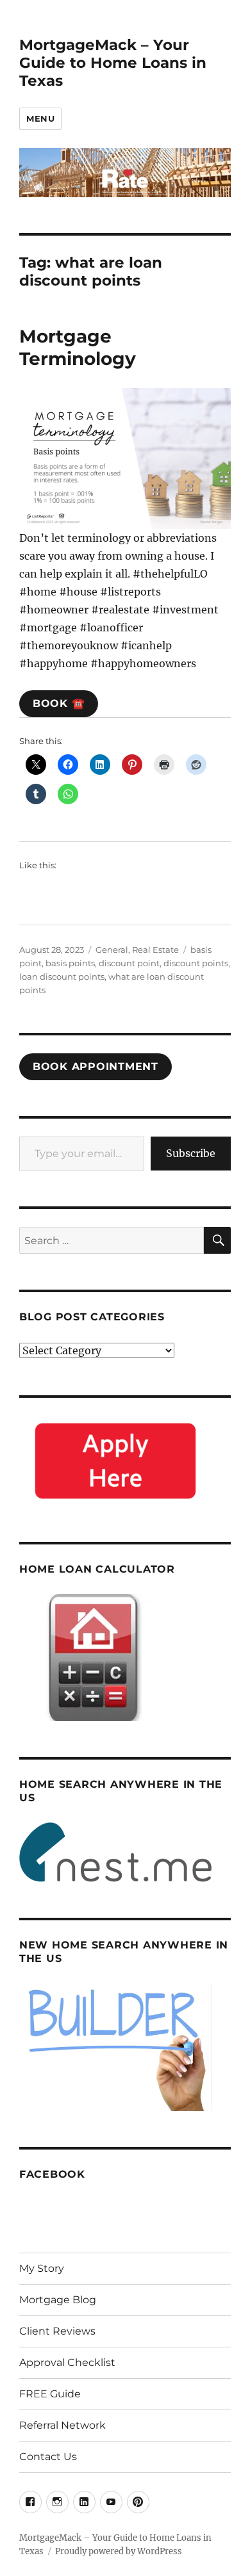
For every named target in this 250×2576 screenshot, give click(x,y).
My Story (42, 2268)
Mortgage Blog (58, 2300)
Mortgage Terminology (78, 347)
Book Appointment (96, 1066)
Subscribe (191, 1153)
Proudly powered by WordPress (119, 2551)
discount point (129, 963)
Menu (40, 118)
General (112, 950)
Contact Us (48, 2457)
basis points (70, 963)
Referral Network (63, 2425)
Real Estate (155, 950)
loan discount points (62, 976)
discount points (196, 963)
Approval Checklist (67, 2362)
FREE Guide (50, 2394)
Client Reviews (57, 2331)
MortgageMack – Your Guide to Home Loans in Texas (113, 63)
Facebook (52, 2174)
